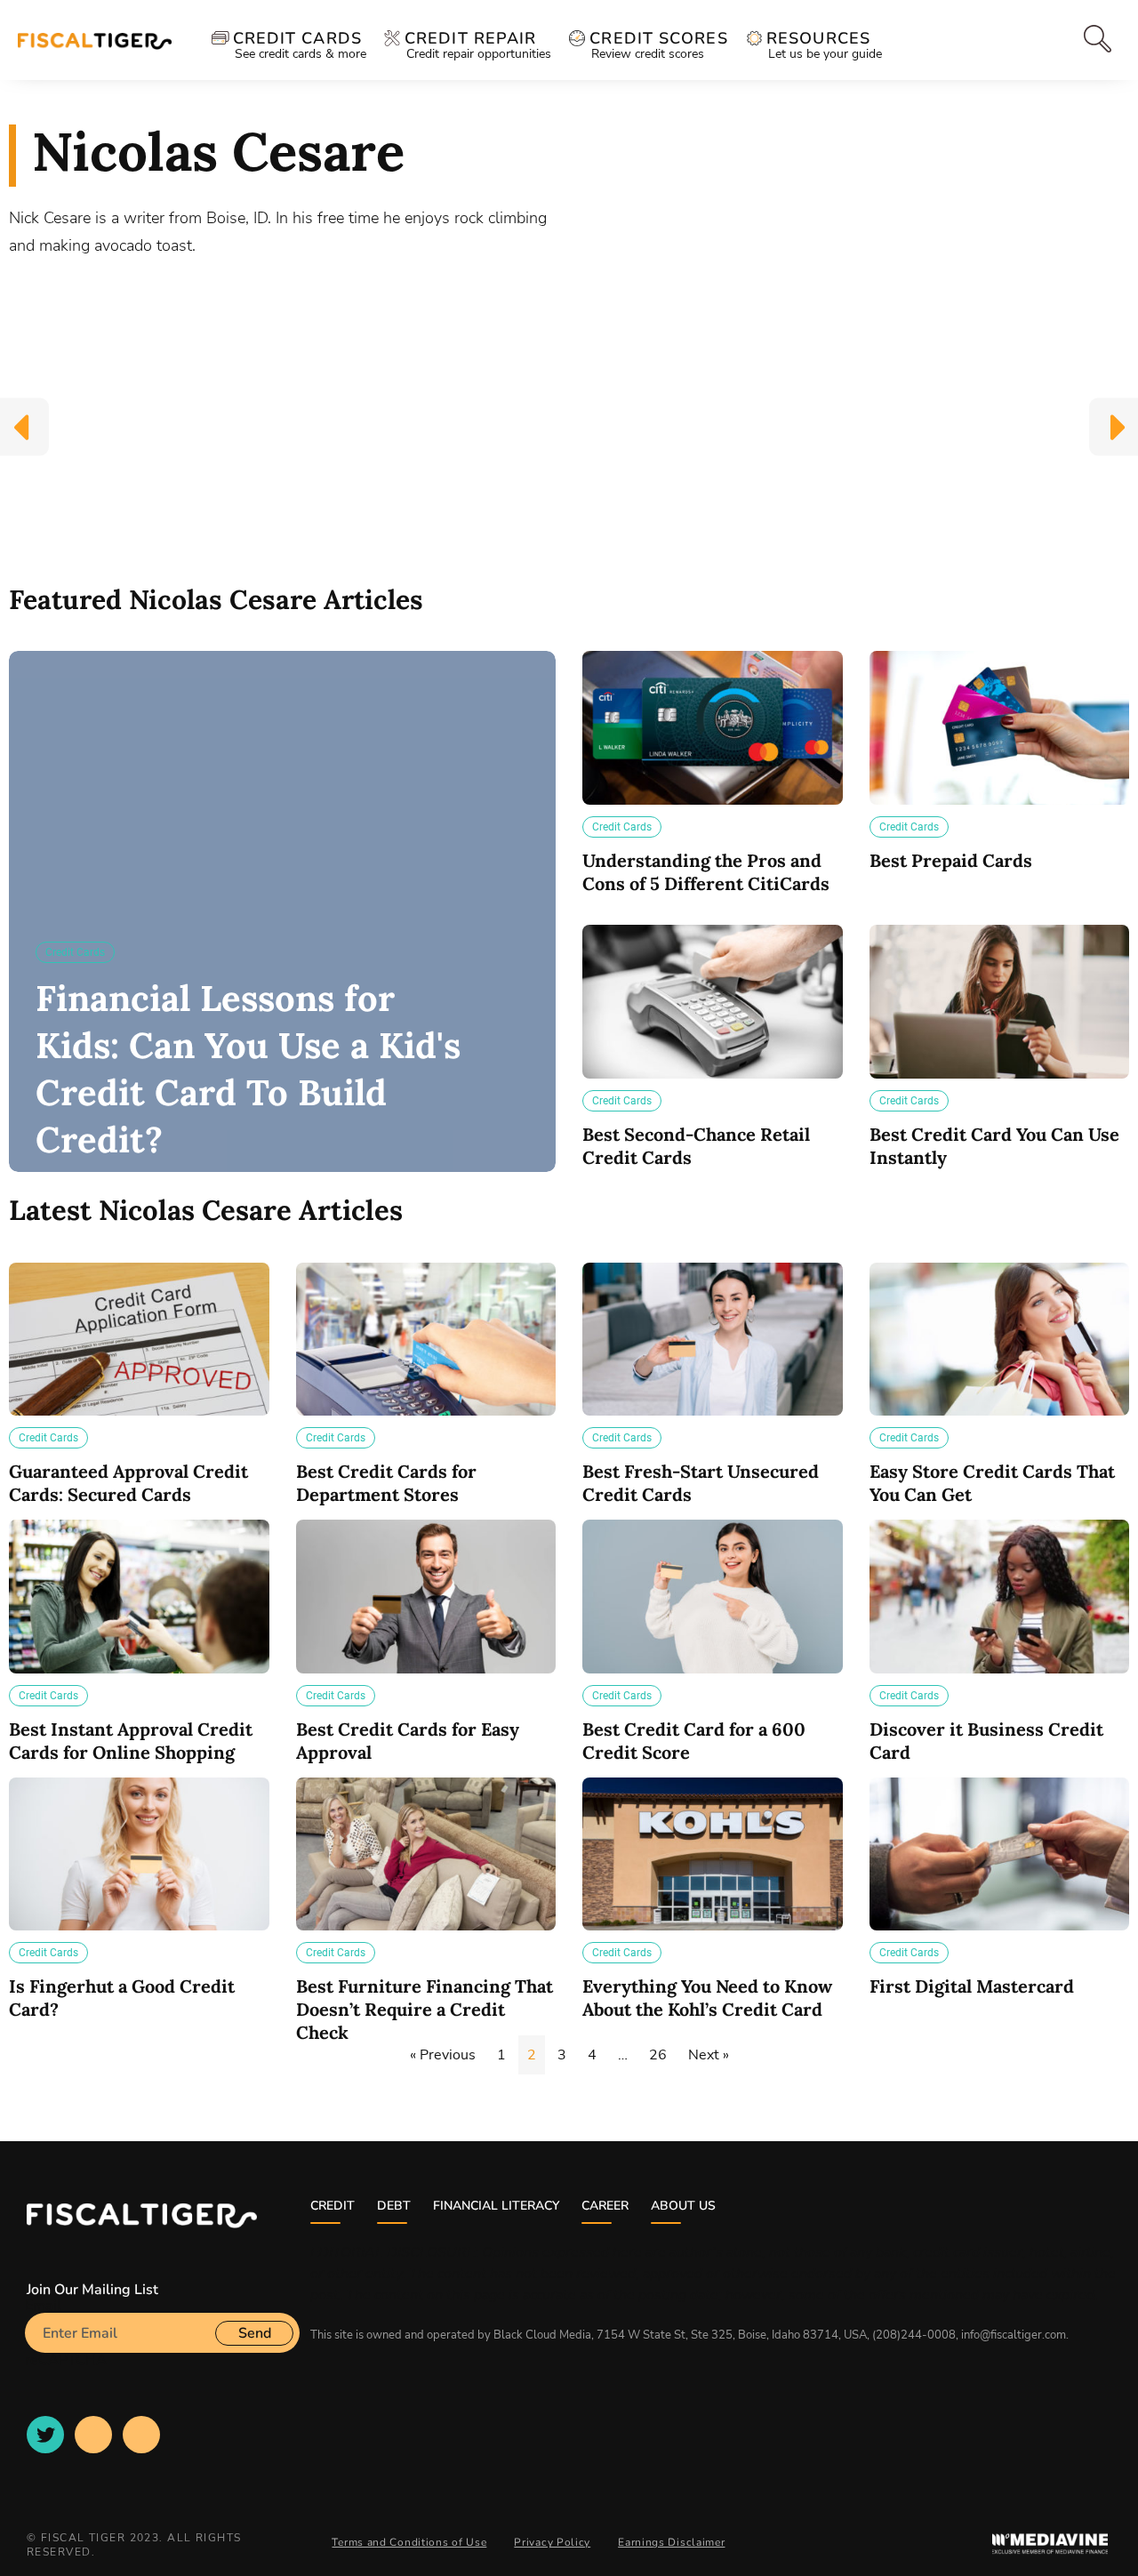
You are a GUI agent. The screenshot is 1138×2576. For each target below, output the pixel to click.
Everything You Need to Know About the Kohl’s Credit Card (707, 1998)
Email (43, 2306)
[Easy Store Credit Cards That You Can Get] (1000, 1340)
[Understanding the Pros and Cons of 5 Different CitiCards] (713, 728)
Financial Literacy (496, 2206)
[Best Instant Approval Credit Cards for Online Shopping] (139, 1597)
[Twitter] (45, 2435)
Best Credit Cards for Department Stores (386, 1483)
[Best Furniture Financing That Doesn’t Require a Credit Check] (426, 1854)
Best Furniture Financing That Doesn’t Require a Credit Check (425, 2009)
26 (658, 2055)
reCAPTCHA (66, 2360)
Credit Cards (75, 952)
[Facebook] (141, 2435)
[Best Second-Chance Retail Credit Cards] (713, 1002)
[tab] (1091, 39)
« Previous (443, 2055)
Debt (394, 2206)
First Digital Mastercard (972, 1986)
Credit (333, 2206)
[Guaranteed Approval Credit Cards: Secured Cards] (139, 1340)
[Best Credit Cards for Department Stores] (426, 1340)
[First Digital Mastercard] (1000, 1854)
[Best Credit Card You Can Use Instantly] (1000, 1002)
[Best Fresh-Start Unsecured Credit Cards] (713, 1340)
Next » (709, 2055)
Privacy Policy (552, 2542)
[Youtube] (93, 2435)
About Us (683, 2206)
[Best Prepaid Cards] (1000, 728)
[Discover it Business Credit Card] (1000, 1597)
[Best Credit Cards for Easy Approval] (426, 1597)
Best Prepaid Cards (951, 860)
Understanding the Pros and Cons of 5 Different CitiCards (706, 872)
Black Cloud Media (542, 2335)
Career (605, 2206)
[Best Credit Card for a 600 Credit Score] (713, 1597)
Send (255, 2333)
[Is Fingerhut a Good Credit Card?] (139, 1854)
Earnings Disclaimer (671, 2542)
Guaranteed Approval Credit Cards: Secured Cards (128, 1483)
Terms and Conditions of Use (409, 2542)
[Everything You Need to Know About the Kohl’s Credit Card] (713, 1854)
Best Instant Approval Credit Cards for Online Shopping (131, 1741)
